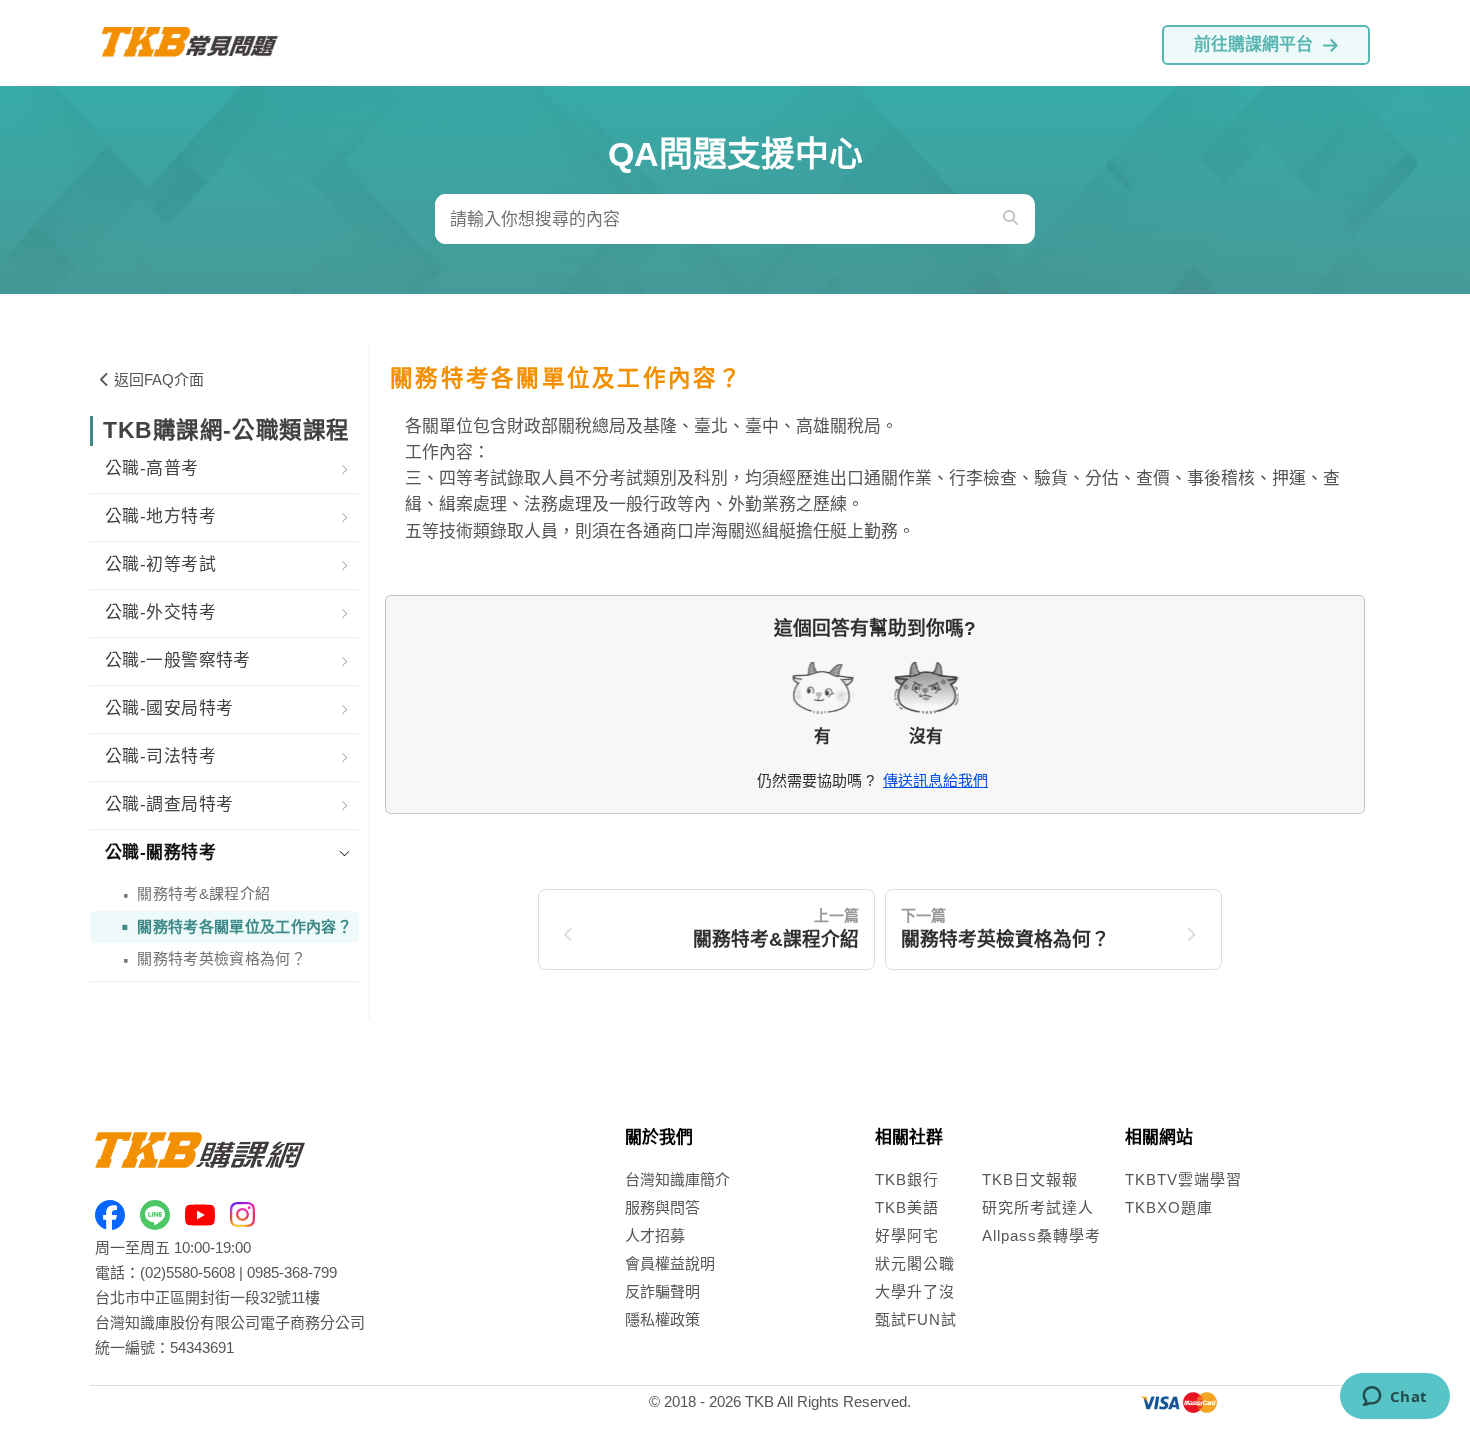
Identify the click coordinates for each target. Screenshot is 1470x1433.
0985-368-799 (292, 1272)
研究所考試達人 (1038, 1207)
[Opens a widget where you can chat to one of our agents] (1394, 1398)
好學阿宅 (907, 1235)
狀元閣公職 (915, 1263)
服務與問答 (662, 1207)
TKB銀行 (907, 1179)
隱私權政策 (662, 1319)
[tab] (224, 470)
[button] (224, 470)
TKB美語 (907, 1207)
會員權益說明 (670, 1263)
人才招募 (655, 1235)
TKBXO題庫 (1169, 1207)
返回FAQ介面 (159, 379)
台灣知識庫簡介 (677, 1179)
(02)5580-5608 (187, 1272)
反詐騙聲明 (662, 1291)
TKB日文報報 (1030, 1179)
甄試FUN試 (916, 1319)
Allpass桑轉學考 (1041, 1235)
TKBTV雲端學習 (1183, 1179)
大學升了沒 (915, 1291)
